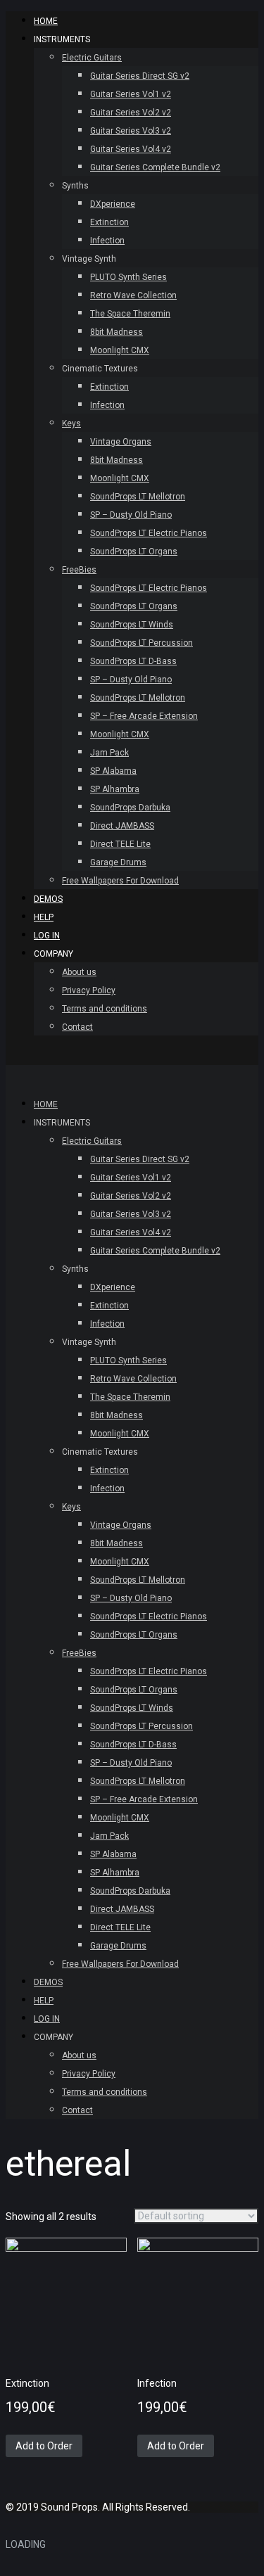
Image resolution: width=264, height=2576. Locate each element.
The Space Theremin (130, 314)
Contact (77, 1027)
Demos (48, 899)
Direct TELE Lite (120, 844)
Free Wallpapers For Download (120, 881)
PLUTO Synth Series (128, 277)
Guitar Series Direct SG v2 (140, 76)
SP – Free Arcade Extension (144, 716)
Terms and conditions (105, 1009)
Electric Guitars (92, 58)
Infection (107, 241)
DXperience (113, 204)
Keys (71, 423)
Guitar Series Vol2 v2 (131, 113)
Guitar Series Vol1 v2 (131, 94)
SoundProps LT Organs (134, 551)
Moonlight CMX (120, 350)
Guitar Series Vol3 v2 (131, 131)
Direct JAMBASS (122, 826)
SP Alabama (113, 771)
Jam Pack (109, 753)
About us (79, 972)
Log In (47, 936)
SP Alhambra (115, 789)
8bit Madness (117, 332)
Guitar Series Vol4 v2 (131, 149)
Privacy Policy (89, 990)
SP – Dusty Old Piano (131, 515)
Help (44, 917)
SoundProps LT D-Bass (133, 661)
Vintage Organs (121, 442)
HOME (46, 21)
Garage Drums (118, 862)
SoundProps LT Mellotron (138, 497)
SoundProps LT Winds (132, 625)
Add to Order (44, 2446)
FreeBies (79, 570)
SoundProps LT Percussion (142, 643)
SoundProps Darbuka (130, 808)
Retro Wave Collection (133, 295)
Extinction (109, 222)
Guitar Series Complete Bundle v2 (155, 167)
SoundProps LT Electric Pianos (149, 533)
